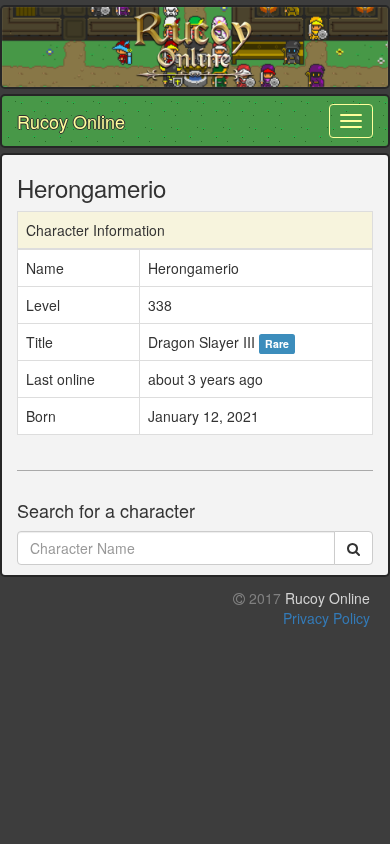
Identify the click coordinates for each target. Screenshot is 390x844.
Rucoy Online (71, 121)
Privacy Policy (326, 618)
